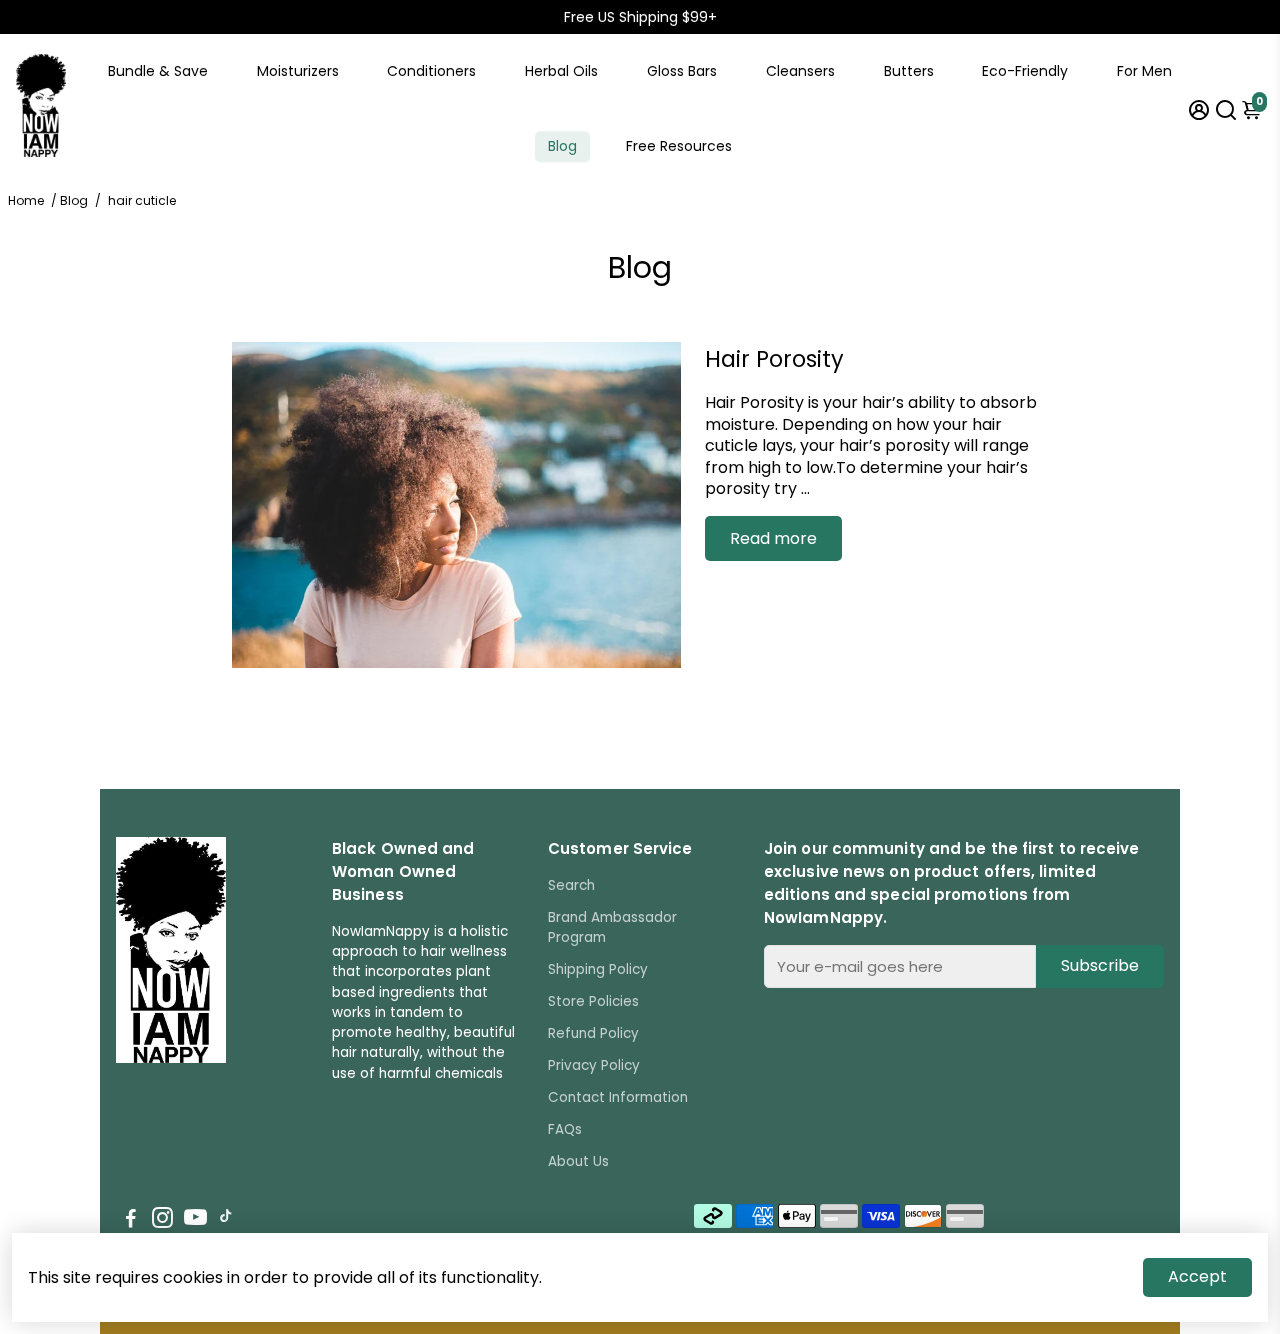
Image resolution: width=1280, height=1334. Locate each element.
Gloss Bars (682, 71)
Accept (1197, 1276)
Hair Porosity (774, 359)
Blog (562, 146)
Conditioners (431, 71)
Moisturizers (298, 71)
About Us (578, 1161)
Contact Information (618, 1097)
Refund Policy (593, 1033)
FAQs (565, 1129)
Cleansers (800, 71)
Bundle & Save (158, 71)
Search (571, 885)
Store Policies (593, 1001)
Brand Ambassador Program (612, 927)
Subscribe (1100, 965)
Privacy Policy (594, 1065)
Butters (909, 71)
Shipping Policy (598, 969)
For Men (1144, 71)
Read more (773, 538)
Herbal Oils (561, 71)
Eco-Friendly (1025, 71)
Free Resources (679, 146)
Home (26, 200)
